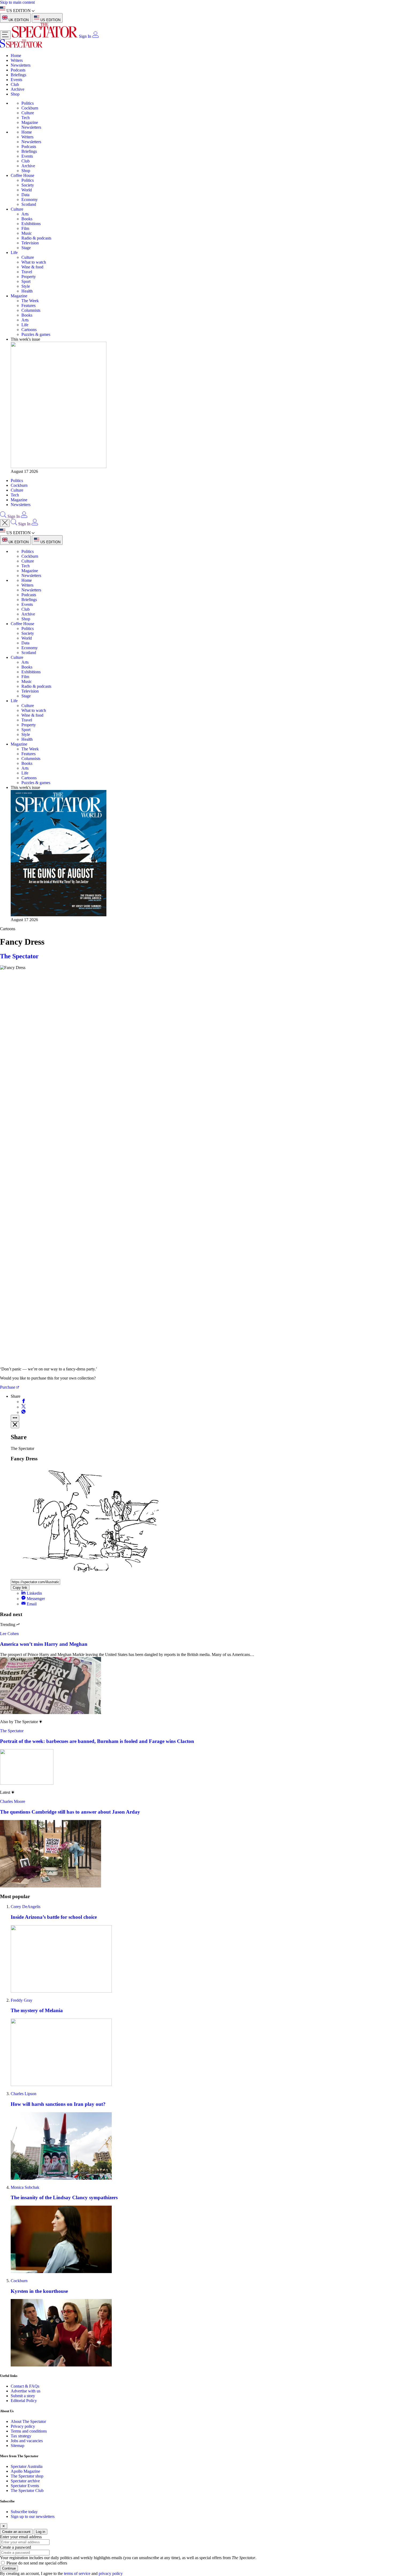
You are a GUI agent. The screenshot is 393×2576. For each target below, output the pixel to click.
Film (25, 228)
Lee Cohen (9, 1634)
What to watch (34, 262)
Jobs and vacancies (27, 2441)
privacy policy (111, 2573)
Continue (9, 2568)
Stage (26, 248)
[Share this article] (15, 1418)
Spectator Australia (27, 2466)
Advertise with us (26, 2391)
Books (27, 219)
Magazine (30, 122)
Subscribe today (24, 2512)
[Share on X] (24, 1407)
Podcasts (18, 70)
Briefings (18, 75)
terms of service (77, 2573)
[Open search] (3, 516)
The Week (30, 301)
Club (15, 84)
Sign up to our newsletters (33, 2516)
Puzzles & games (36, 334)
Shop (15, 94)
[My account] (95, 36)
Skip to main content (17, 2)
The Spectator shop (27, 2476)
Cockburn (30, 108)
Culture (28, 113)
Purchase (8, 1387)
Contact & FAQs (25, 2386)
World (27, 190)
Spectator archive (25, 2481)
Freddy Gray (22, 2000)
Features (28, 305)
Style (26, 286)
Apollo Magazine (25, 2471)
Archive (18, 89)
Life (14, 252)
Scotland (29, 204)
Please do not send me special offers (37, 2563)
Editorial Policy (24, 2401)
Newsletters (21, 65)
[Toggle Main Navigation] (5, 35)
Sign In (85, 36)
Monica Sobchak (25, 2187)
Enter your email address (21, 2537)
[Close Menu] (5, 523)
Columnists (31, 310)
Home (16, 56)
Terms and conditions (29, 2431)
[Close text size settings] (15, 1425)
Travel (27, 272)
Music (27, 233)
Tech (26, 118)
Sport (26, 281)
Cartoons (29, 330)
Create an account (16, 2532)
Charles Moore (13, 1801)
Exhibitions (31, 224)
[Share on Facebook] (24, 1402)
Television (30, 243)
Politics (28, 103)
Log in (41, 2532)
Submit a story (23, 2396)
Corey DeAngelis (26, 1907)
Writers (17, 60)
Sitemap (18, 2446)
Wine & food (32, 267)
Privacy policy (23, 2426)
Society (28, 185)
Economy (30, 200)
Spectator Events (25, 2486)
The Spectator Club (27, 2490)
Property (29, 277)
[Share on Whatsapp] (24, 1412)
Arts (25, 214)
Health (27, 291)
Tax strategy (21, 2436)
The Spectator (19, 956)
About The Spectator (28, 2421)
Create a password (16, 2547)
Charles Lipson (24, 2094)
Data (25, 195)
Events (16, 80)
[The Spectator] (45, 36)
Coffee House (22, 175)
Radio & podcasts (36, 238)
